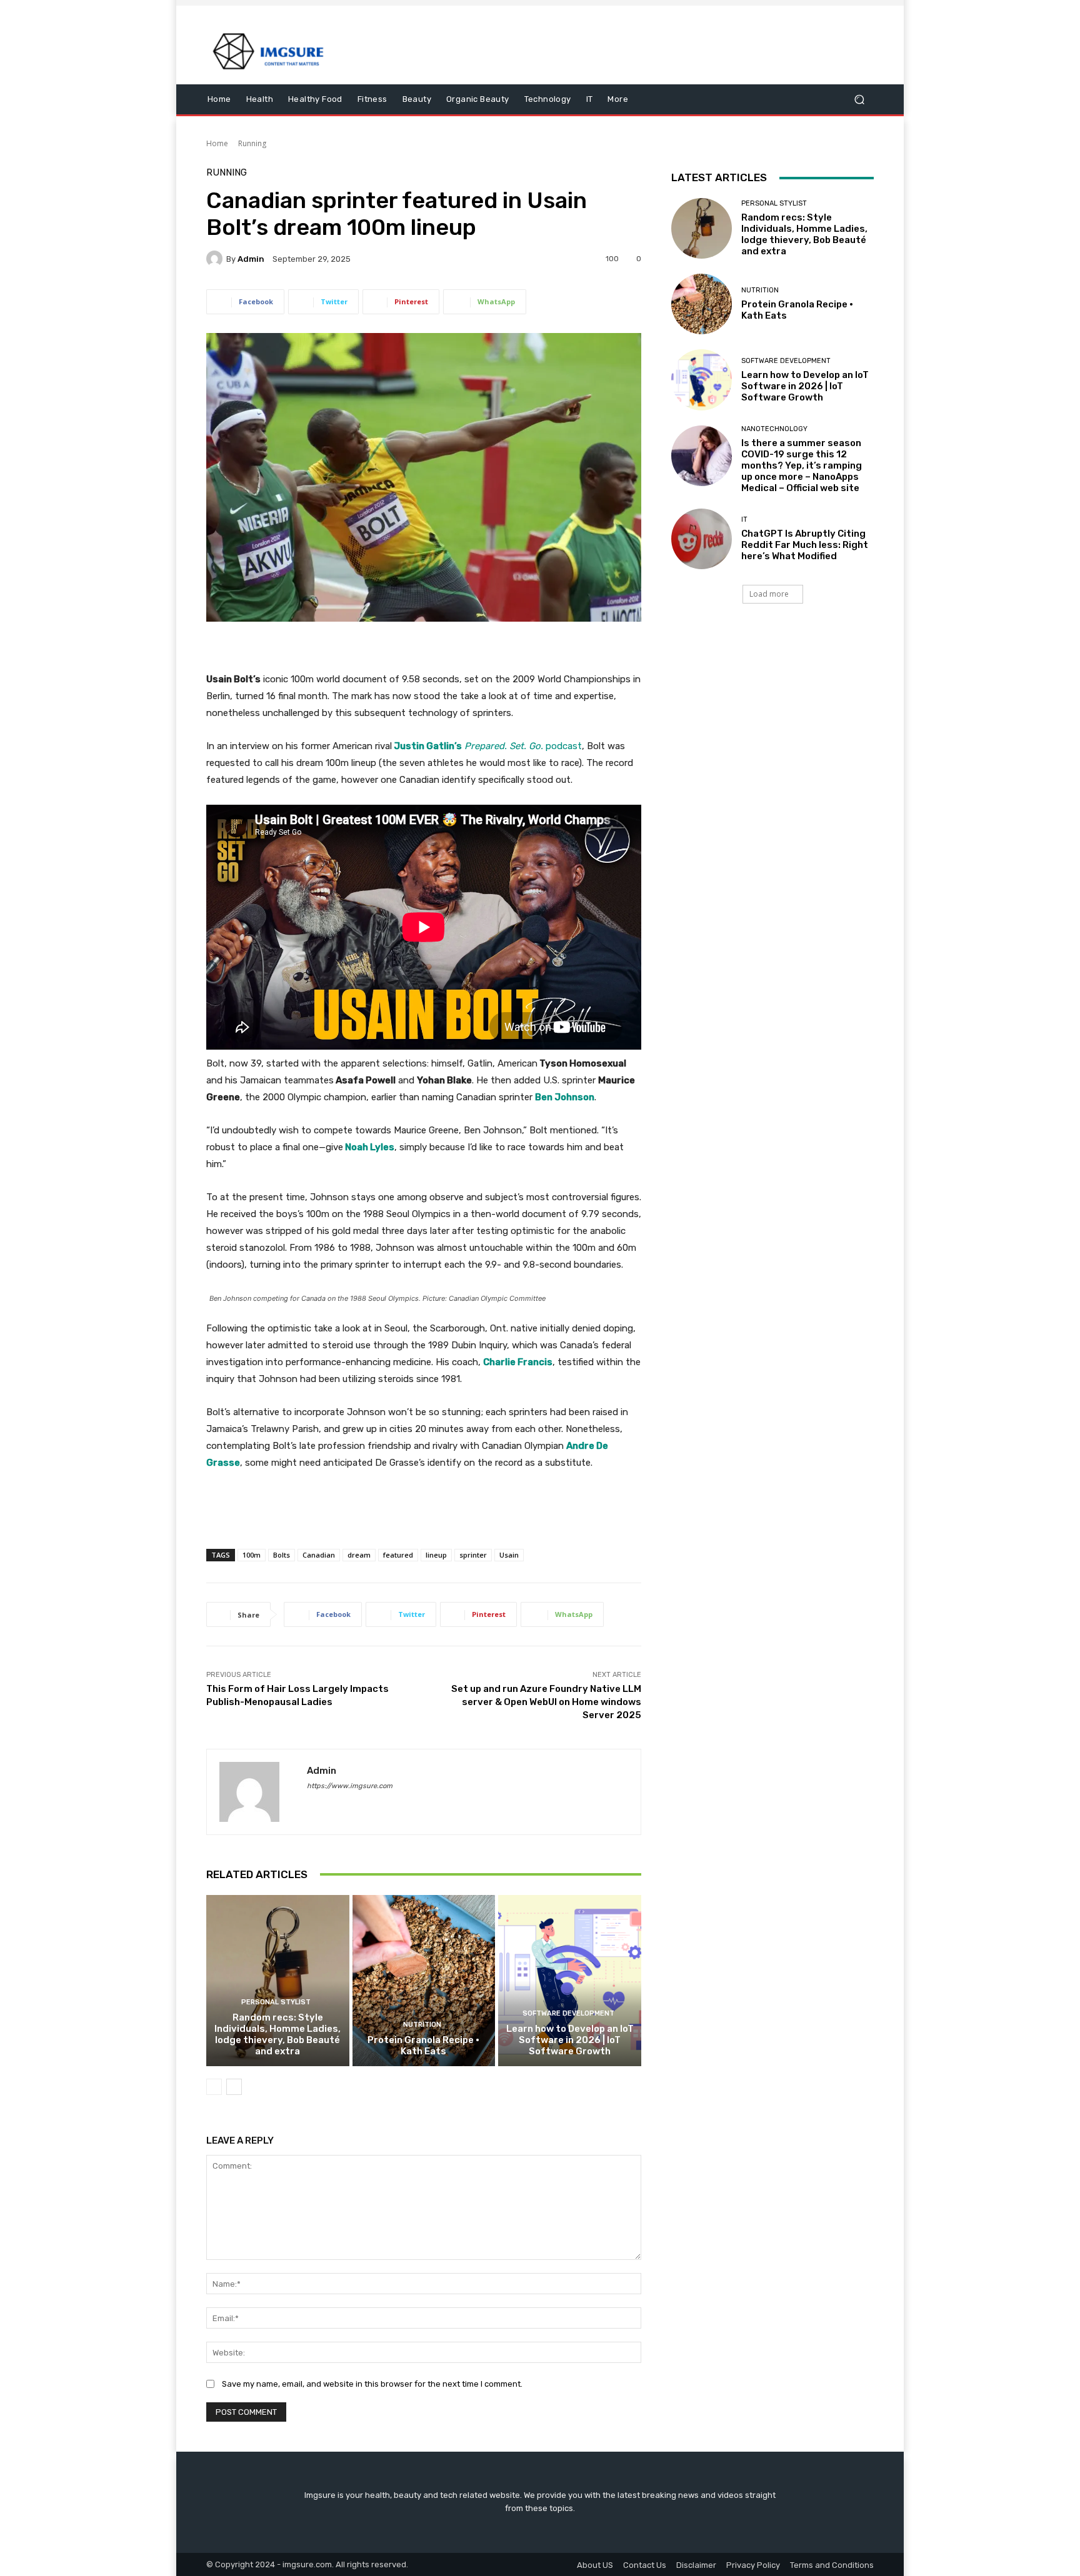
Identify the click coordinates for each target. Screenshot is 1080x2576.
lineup (436, 1555)
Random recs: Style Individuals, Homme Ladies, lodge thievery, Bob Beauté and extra (277, 2034)
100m (252, 1555)
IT (744, 520)
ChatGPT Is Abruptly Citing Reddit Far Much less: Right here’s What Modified (805, 545)
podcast (487, 746)
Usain (509, 1555)
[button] (859, 100)
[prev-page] (214, 2087)
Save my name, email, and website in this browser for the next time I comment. (372, 2384)
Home (217, 143)
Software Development (568, 2013)
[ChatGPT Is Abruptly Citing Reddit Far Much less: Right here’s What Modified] (702, 539)
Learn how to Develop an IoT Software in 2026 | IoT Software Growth (570, 2040)
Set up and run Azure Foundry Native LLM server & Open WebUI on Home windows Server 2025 (546, 1702)
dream (359, 1555)
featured (398, 1555)
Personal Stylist (276, 2002)
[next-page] (234, 2087)
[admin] (216, 259)
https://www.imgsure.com (350, 1786)
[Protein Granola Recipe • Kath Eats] (424, 1981)
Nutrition (422, 2025)
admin (251, 259)
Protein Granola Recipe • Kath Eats (423, 2046)
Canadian (319, 1555)
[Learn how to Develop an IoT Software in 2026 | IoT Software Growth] (570, 1981)
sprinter (473, 1555)
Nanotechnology (774, 429)
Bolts (282, 1555)
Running (252, 143)
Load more (769, 594)
